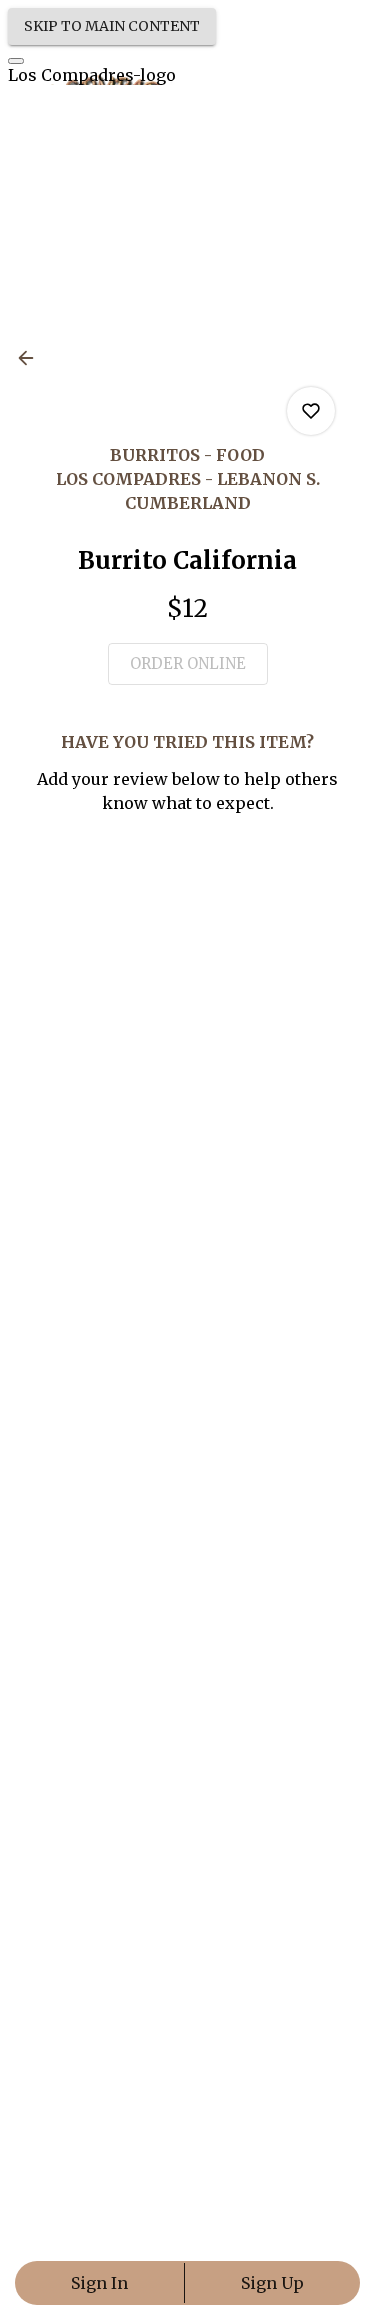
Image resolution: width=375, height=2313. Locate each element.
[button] (32, 358)
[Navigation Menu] (16, 61)
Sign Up (272, 2283)
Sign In (99, 2283)
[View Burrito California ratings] (311, 411)
